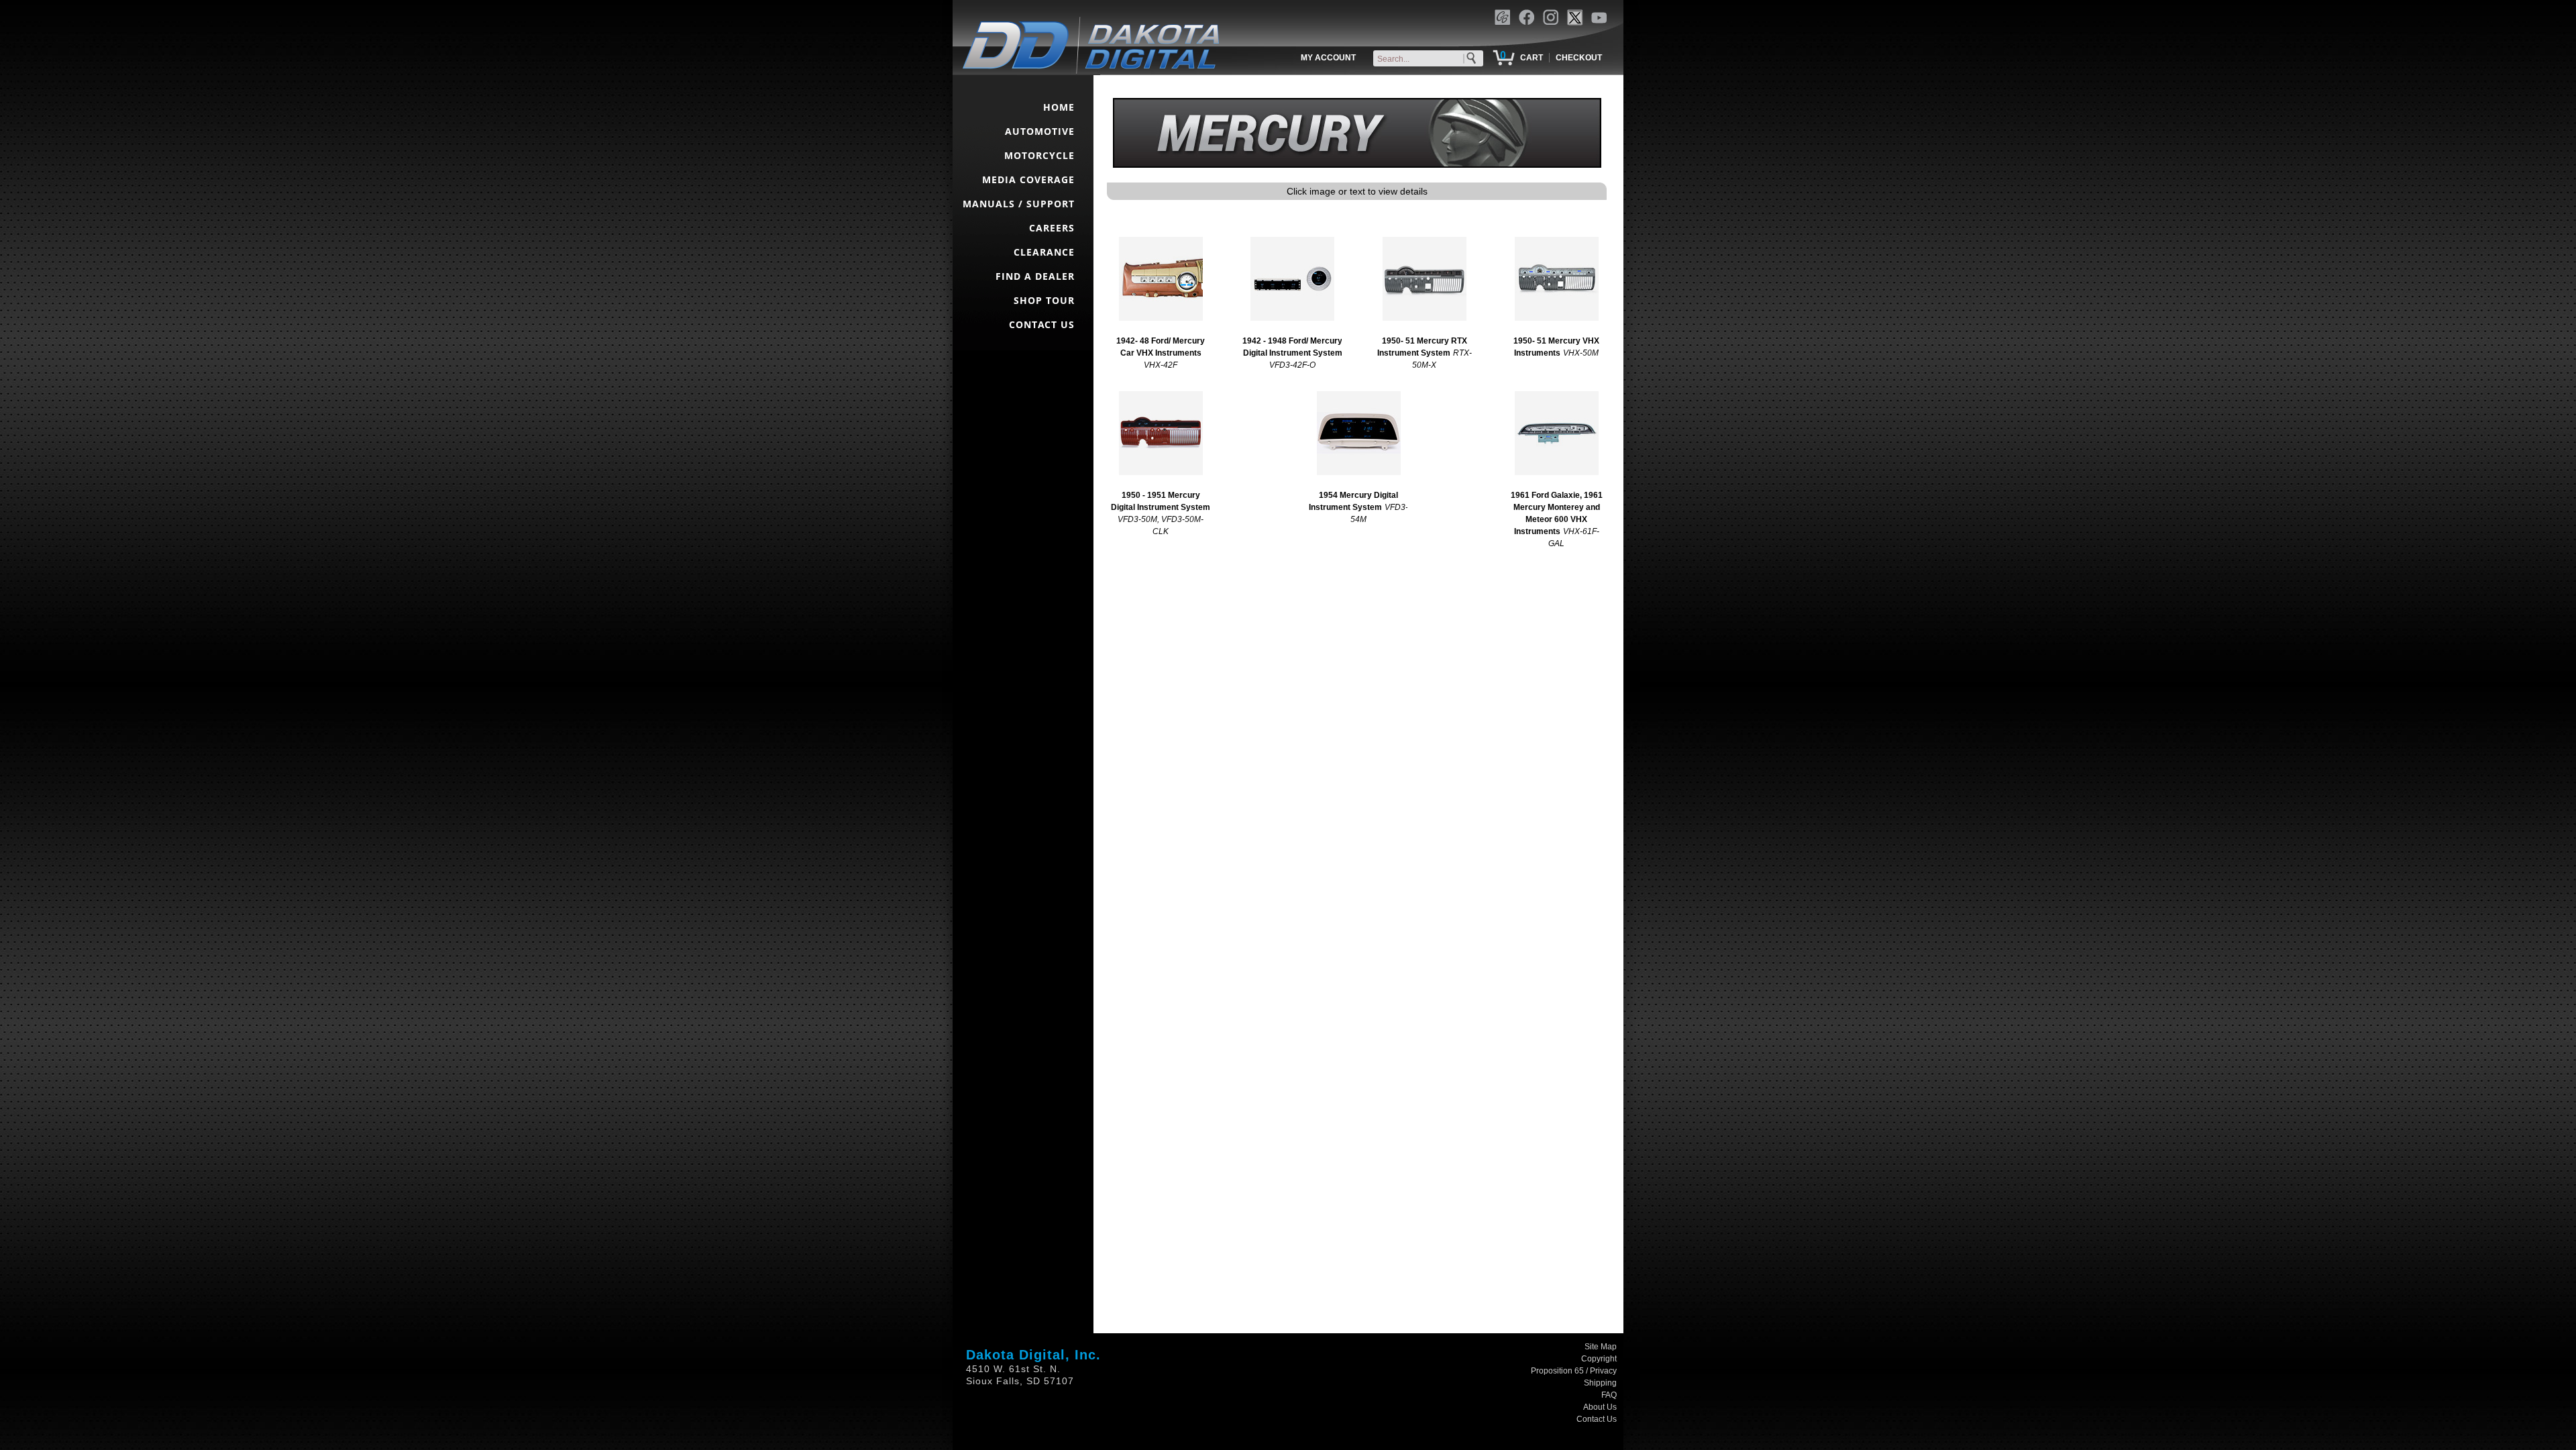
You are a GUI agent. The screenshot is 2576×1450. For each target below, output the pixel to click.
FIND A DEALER (1035, 276)
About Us (1600, 1407)
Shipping (1600, 1383)
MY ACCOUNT (1328, 58)
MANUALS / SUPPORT (1019, 204)
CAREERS (1052, 228)
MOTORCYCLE (1039, 155)
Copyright (1599, 1359)
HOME (1059, 107)
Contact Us (1597, 1419)
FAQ (1609, 1395)
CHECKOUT (1579, 58)
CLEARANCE (1044, 252)
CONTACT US (1042, 324)
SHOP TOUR (1044, 300)
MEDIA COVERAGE (1028, 179)
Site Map (1601, 1347)
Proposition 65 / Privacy (1574, 1371)
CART (1532, 58)
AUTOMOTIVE (1040, 131)
